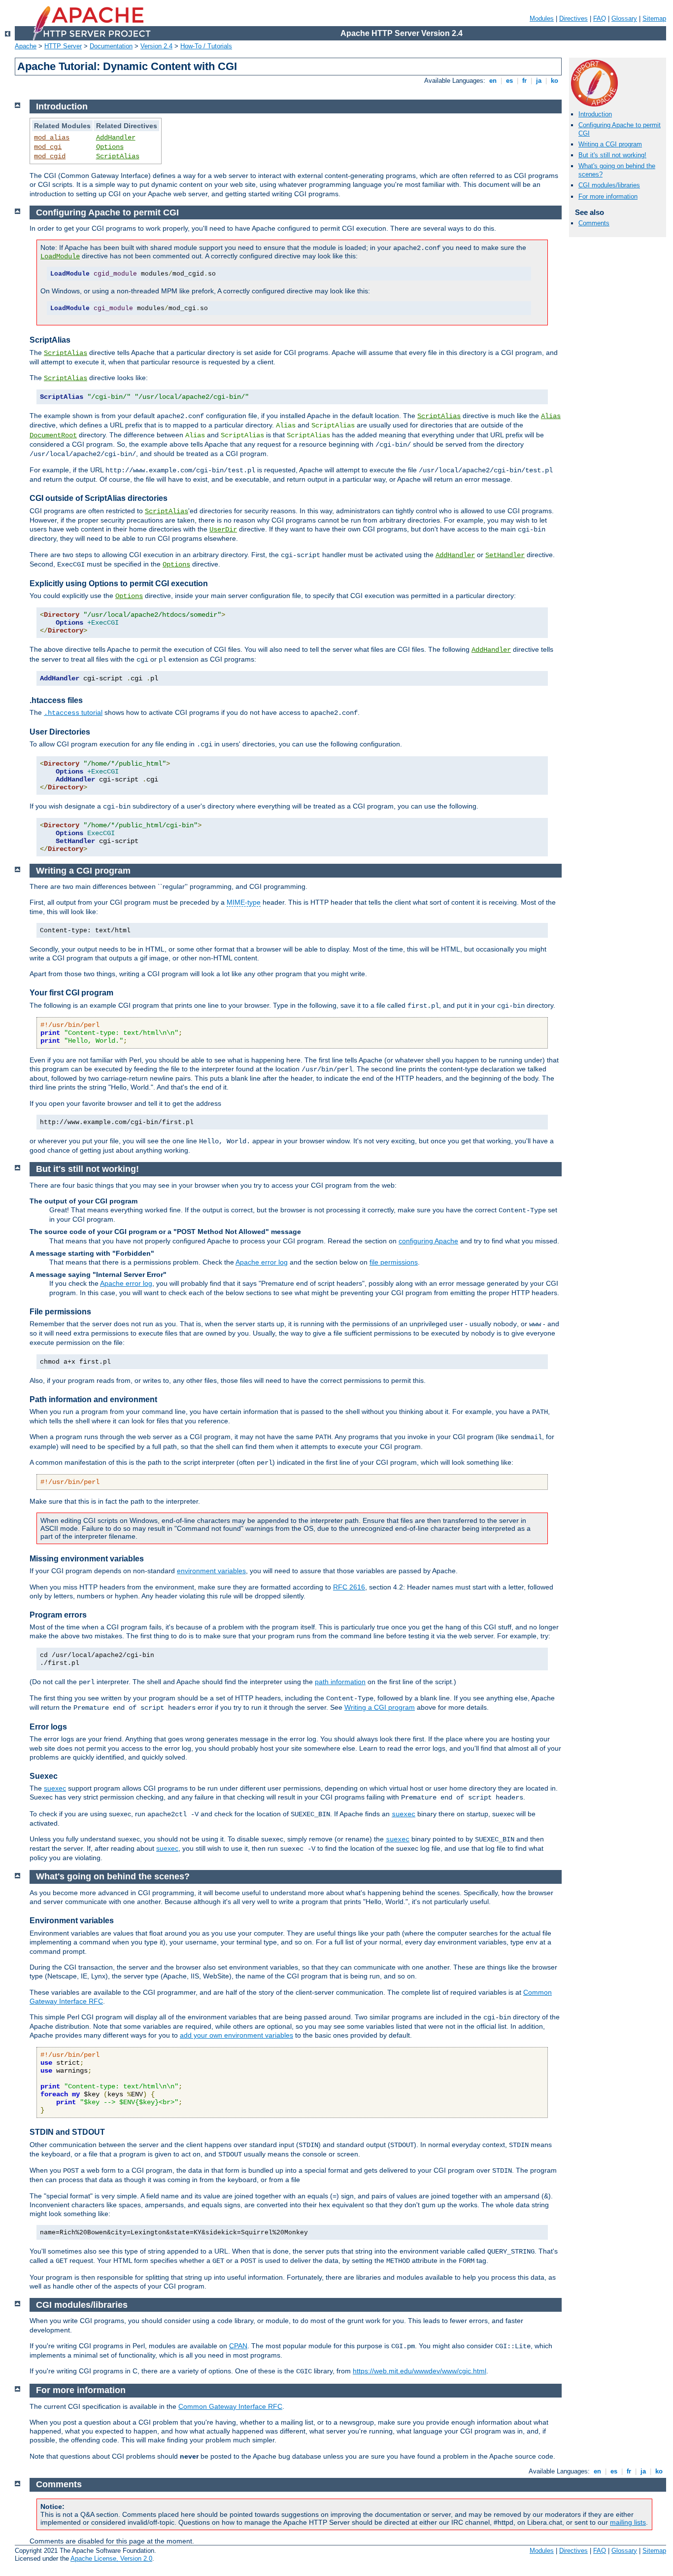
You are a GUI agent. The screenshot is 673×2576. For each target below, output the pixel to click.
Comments (594, 223)
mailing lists (628, 2522)
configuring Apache (428, 1241)
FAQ (600, 18)
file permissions (394, 1262)
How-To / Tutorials (206, 46)
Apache (26, 46)
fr (524, 81)
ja (539, 81)
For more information (608, 196)
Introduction (595, 114)
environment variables (211, 1571)
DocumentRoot (53, 435)
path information (340, 1682)
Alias (551, 416)
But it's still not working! (612, 155)
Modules (542, 18)
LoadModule (60, 256)
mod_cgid (50, 156)
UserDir (223, 529)
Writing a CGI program (610, 144)
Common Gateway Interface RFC (230, 2406)
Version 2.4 (156, 46)
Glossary (624, 18)
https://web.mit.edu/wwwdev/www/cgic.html (420, 2371)
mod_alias (52, 138)
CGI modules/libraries (609, 185)
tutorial (73, 712)
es (509, 81)
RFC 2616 (349, 1587)
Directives (573, 18)
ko (555, 81)
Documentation (111, 46)
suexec (55, 1788)
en (493, 81)
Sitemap (654, 18)
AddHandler (116, 138)
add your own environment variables (236, 2035)
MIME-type (244, 902)
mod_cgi (48, 147)
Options (110, 147)
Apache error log (262, 1262)
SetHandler (505, 555)
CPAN (238, 2346)
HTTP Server (63, 46)
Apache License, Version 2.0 (111, 2558)
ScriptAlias (118, 156)
